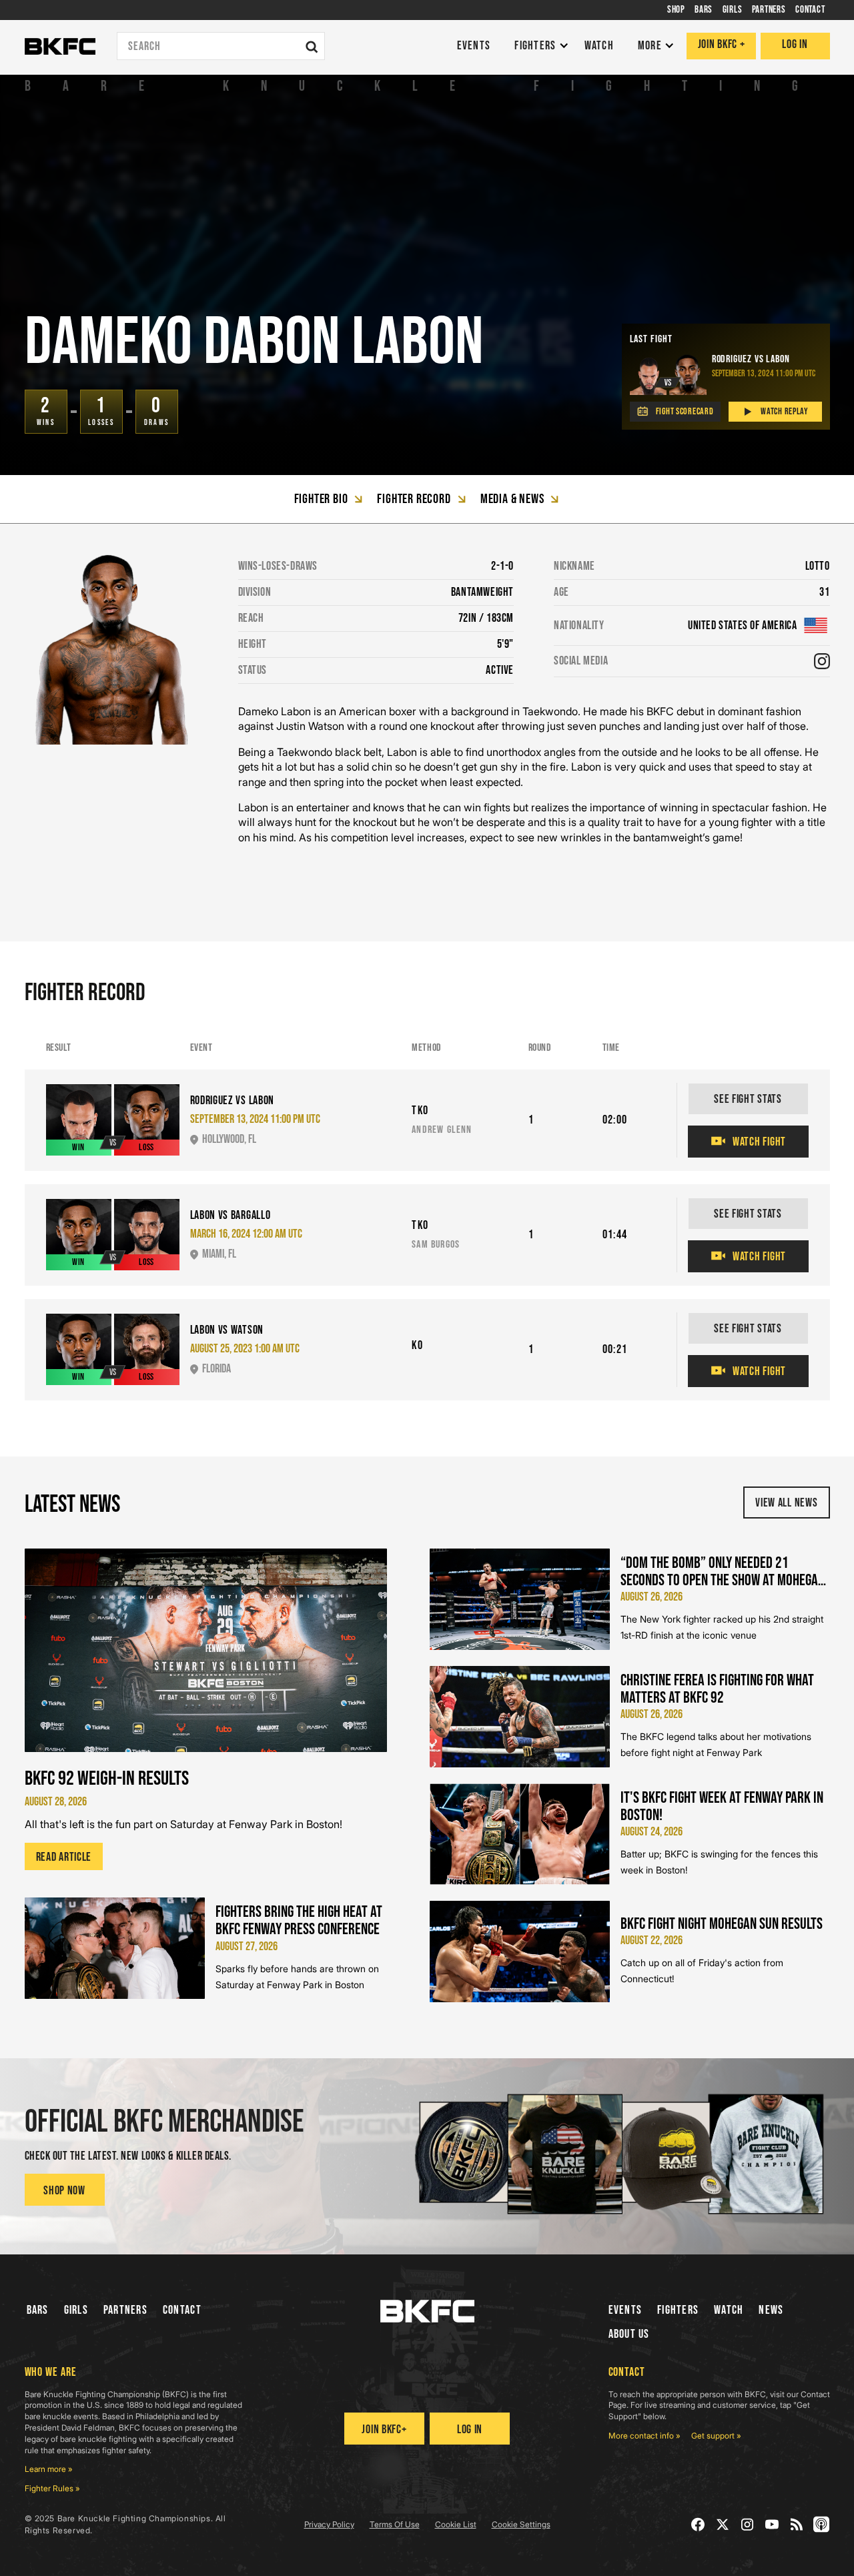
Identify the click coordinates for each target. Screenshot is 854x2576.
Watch (729, 2310)
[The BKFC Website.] (427, 2311)
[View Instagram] (822, 661)
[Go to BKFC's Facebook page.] (698, 2524)
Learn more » (49, 2469)
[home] (60, 47)
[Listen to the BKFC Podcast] (822, 2524)
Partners (125, 2310)
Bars (38, 2310)
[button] (538, 46)
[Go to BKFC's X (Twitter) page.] (723, 2524)
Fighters (678, 2310)
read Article (64, 1857)
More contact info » (645, 2436)
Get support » (716, 2436)
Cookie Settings (521, 2524)
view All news (786, 1503)
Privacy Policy (329, 2524)
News (771, 2310)
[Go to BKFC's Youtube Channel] (772, 2524)
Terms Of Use (395, 2524)
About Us (629, 2334)
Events (625, 2310)
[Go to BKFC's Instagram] (748, 2524)
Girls (76, 2310)
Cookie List (456, 2524)
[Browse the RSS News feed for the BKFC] (797, 2524)
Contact (182, 2310)
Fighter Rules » (52, 2488)
